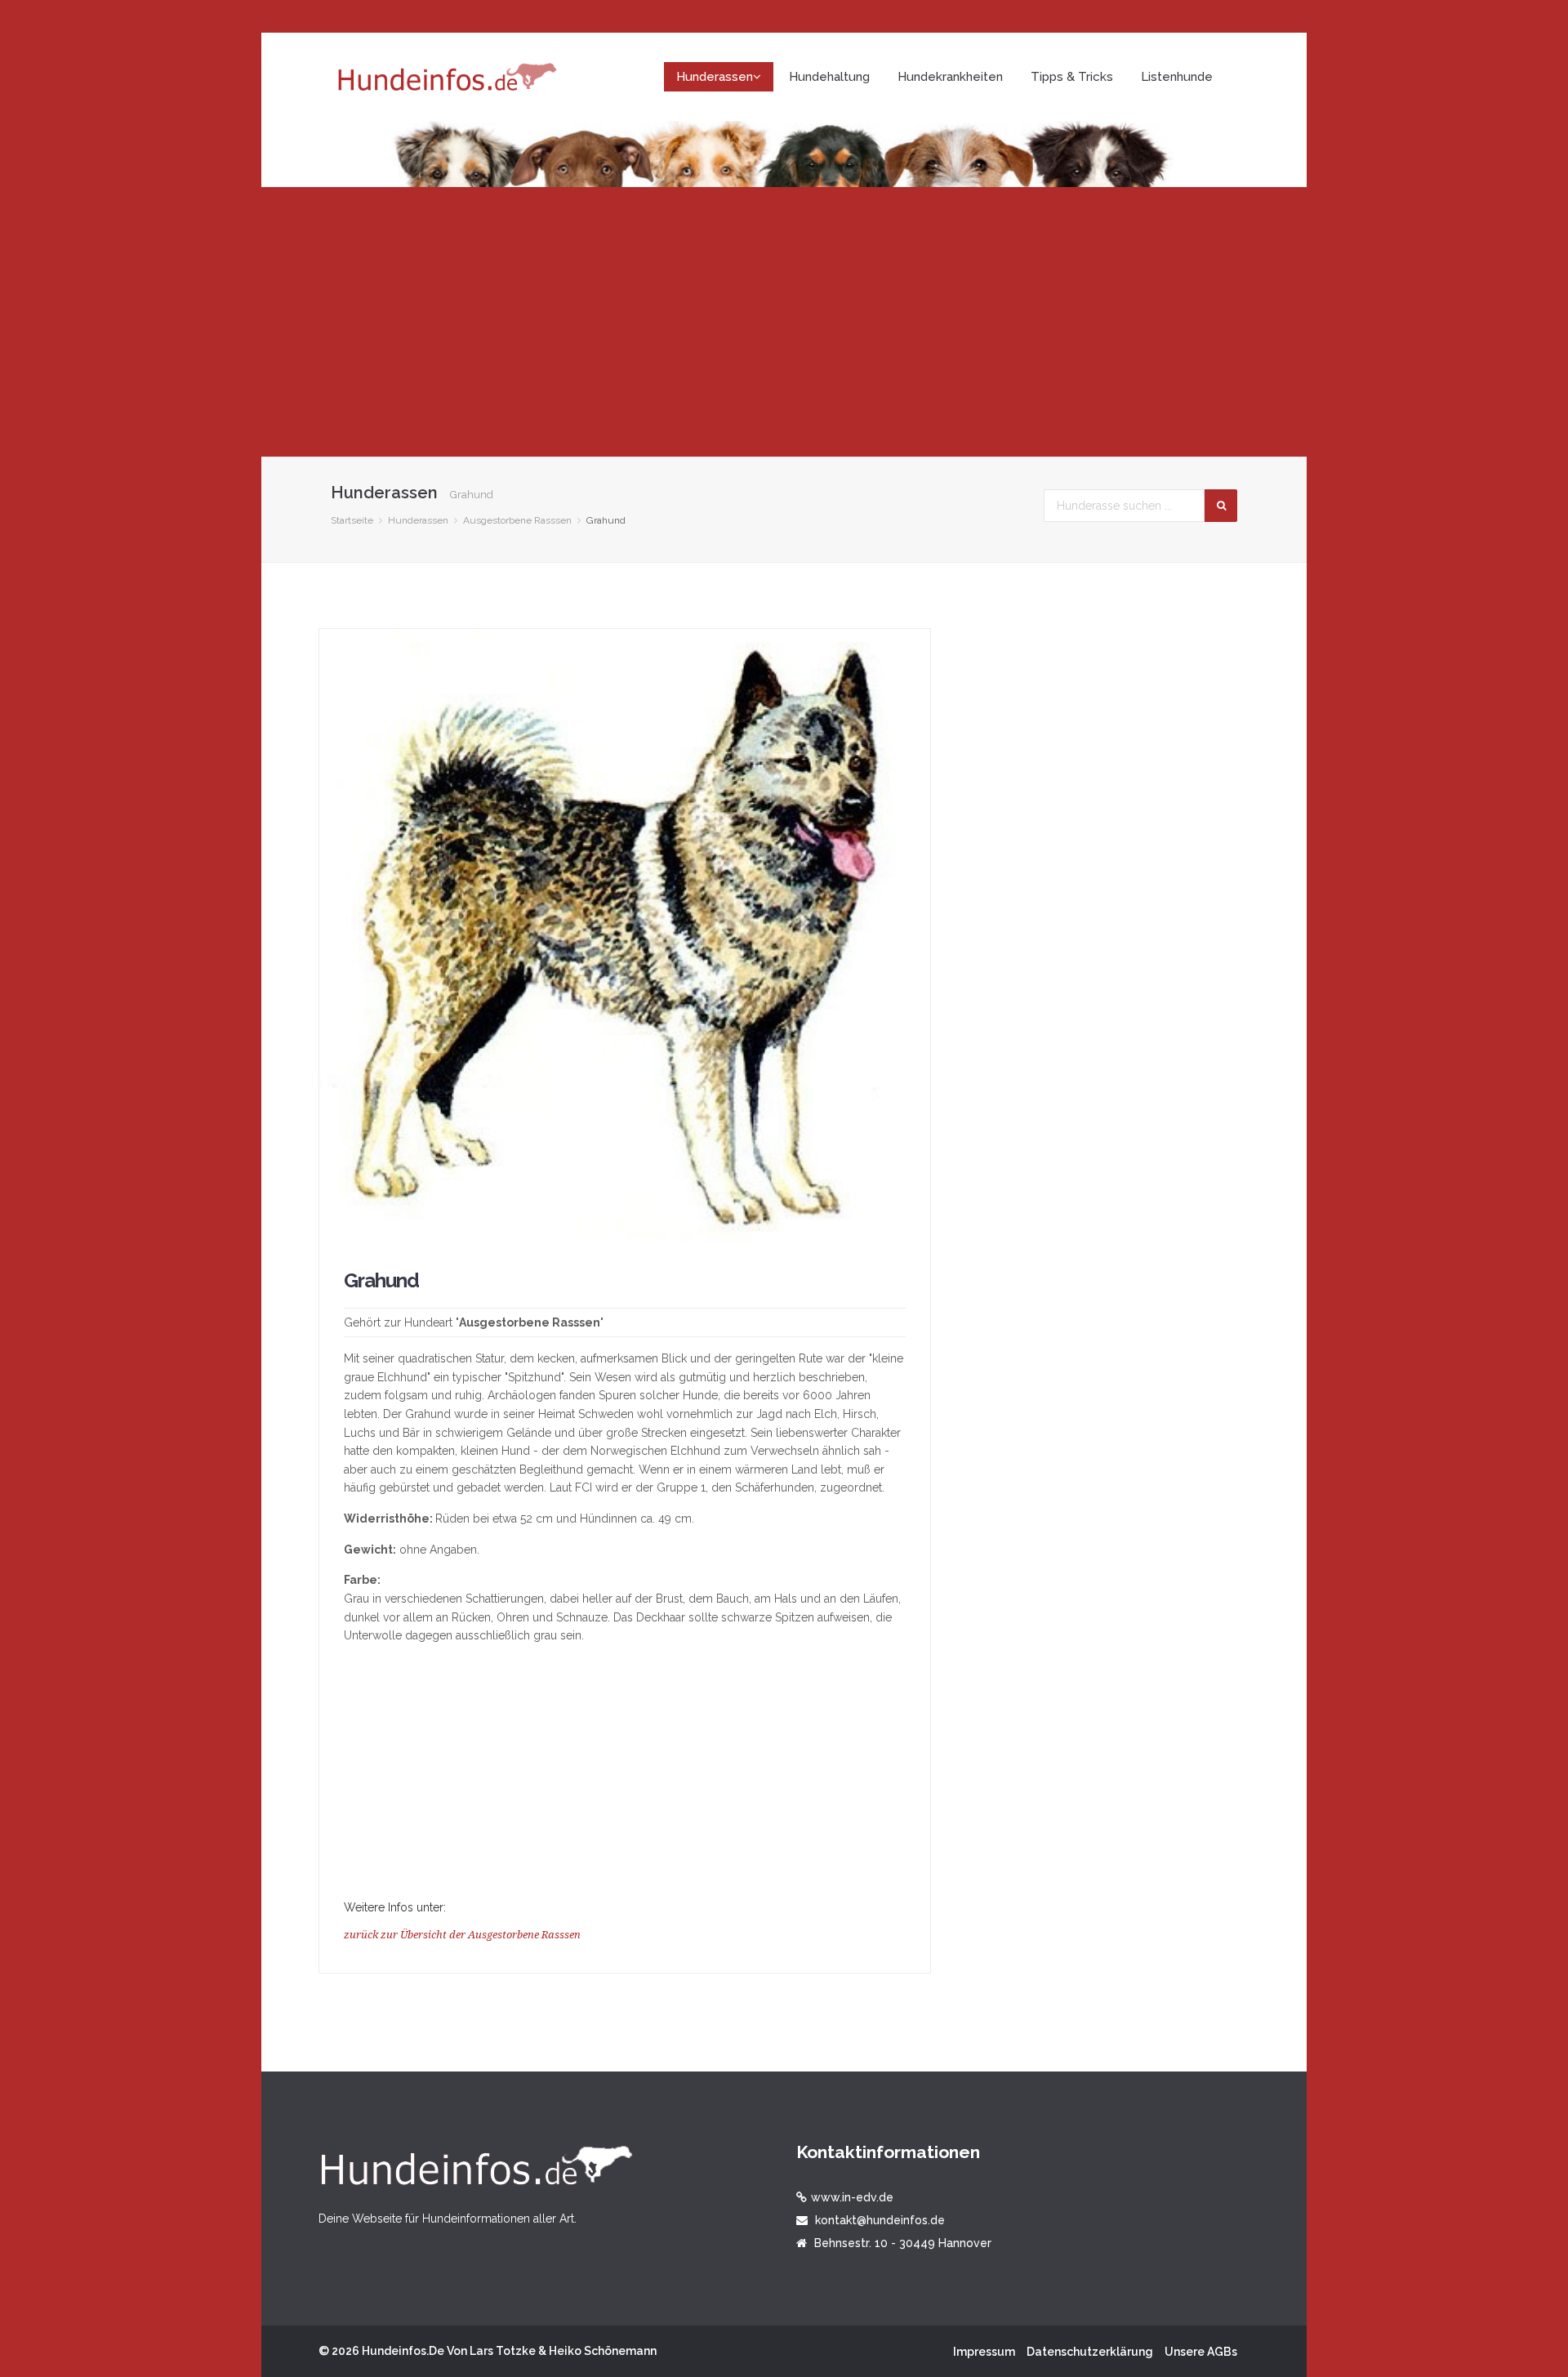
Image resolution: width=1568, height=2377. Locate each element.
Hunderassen (418, 520)
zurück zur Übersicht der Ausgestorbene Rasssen (462, 1935)
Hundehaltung (829, 77)
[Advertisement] (784, 322)
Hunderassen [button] (715, 77)
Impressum (984, 2352)
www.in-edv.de (852, 2197)
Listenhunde (1177, 77)
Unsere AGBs (1201, 2352)
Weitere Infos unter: (395, 1907)
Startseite (352, 520)
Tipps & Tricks (1072, 77)
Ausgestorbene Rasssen (517, 520)
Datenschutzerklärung (1090, 2352)
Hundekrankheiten (950, 77)
